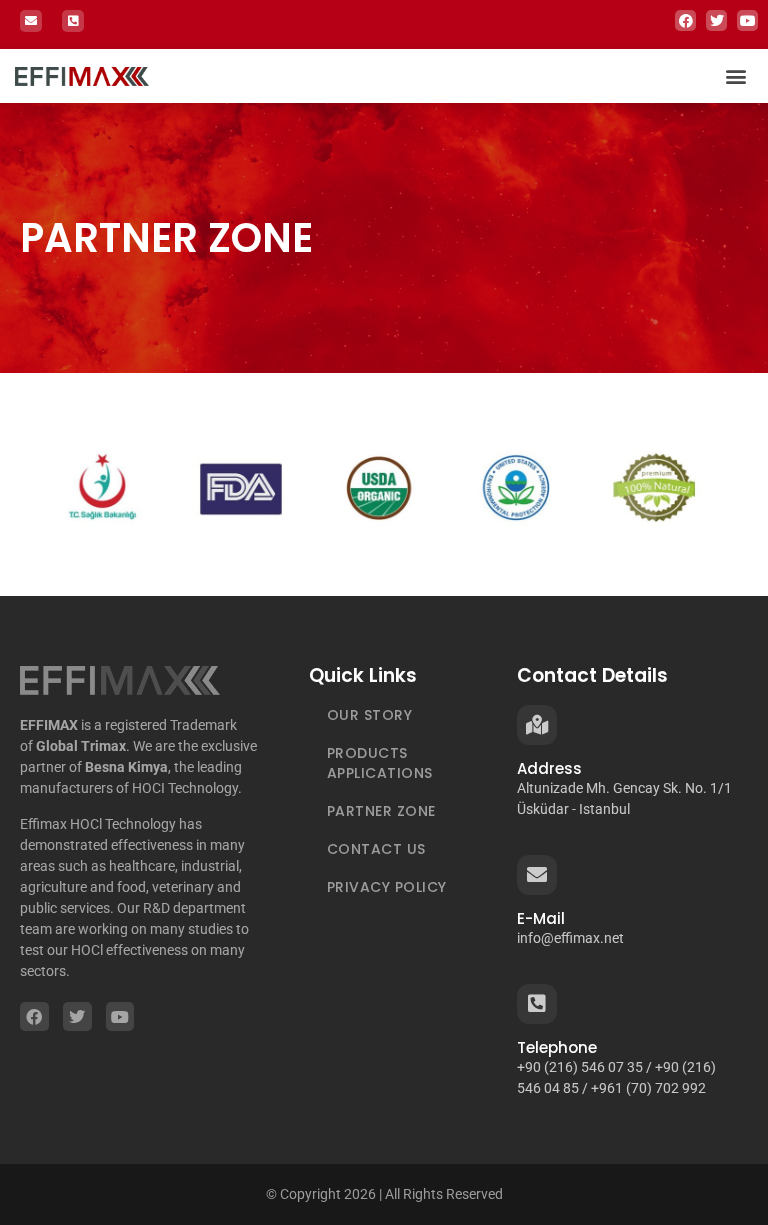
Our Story (370, 715)
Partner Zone (381, 811)
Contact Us (376, 849)
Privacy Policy (387, 887)
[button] (736, 76)
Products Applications (380, 763)
